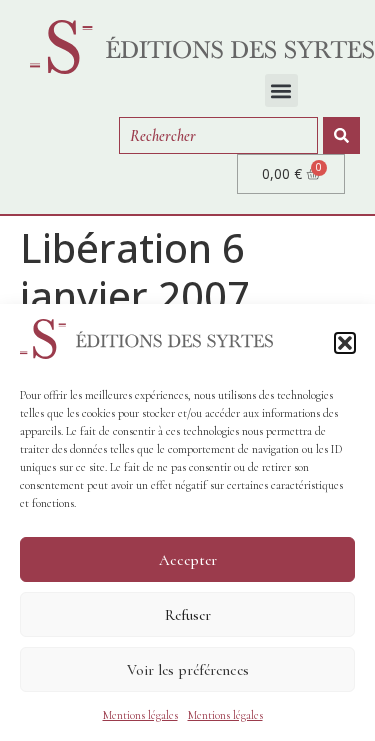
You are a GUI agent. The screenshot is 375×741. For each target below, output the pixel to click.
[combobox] (218, 135)
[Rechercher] (341, 135)
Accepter (188, 560)
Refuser (188, 615)
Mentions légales (140, 715)
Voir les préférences (188, 670)
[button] (345, 343)
